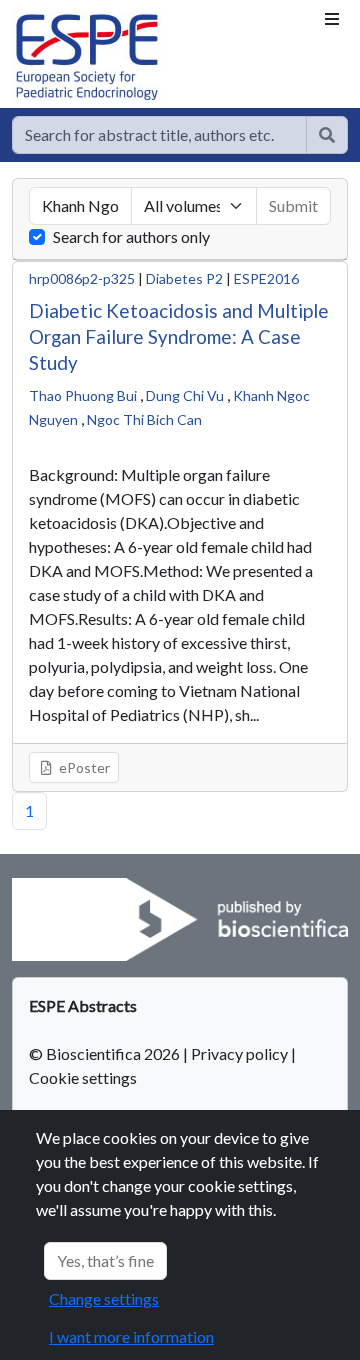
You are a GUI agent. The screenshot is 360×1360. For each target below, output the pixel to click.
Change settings (104, 1298)
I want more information (131, 1336)
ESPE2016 (266, 278)
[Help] (327, 135)
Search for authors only (131, 236)
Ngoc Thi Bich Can (144, 419)
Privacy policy (239, 1053)
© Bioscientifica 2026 (106, 1053)
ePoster (83, 767)
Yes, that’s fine (105, 1260)
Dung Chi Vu (185, 395)
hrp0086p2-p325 (82, 278)
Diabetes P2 (184, 278)
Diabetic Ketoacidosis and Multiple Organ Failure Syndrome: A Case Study (179, 336)
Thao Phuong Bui (83, 395)
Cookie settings (83, 1077)
